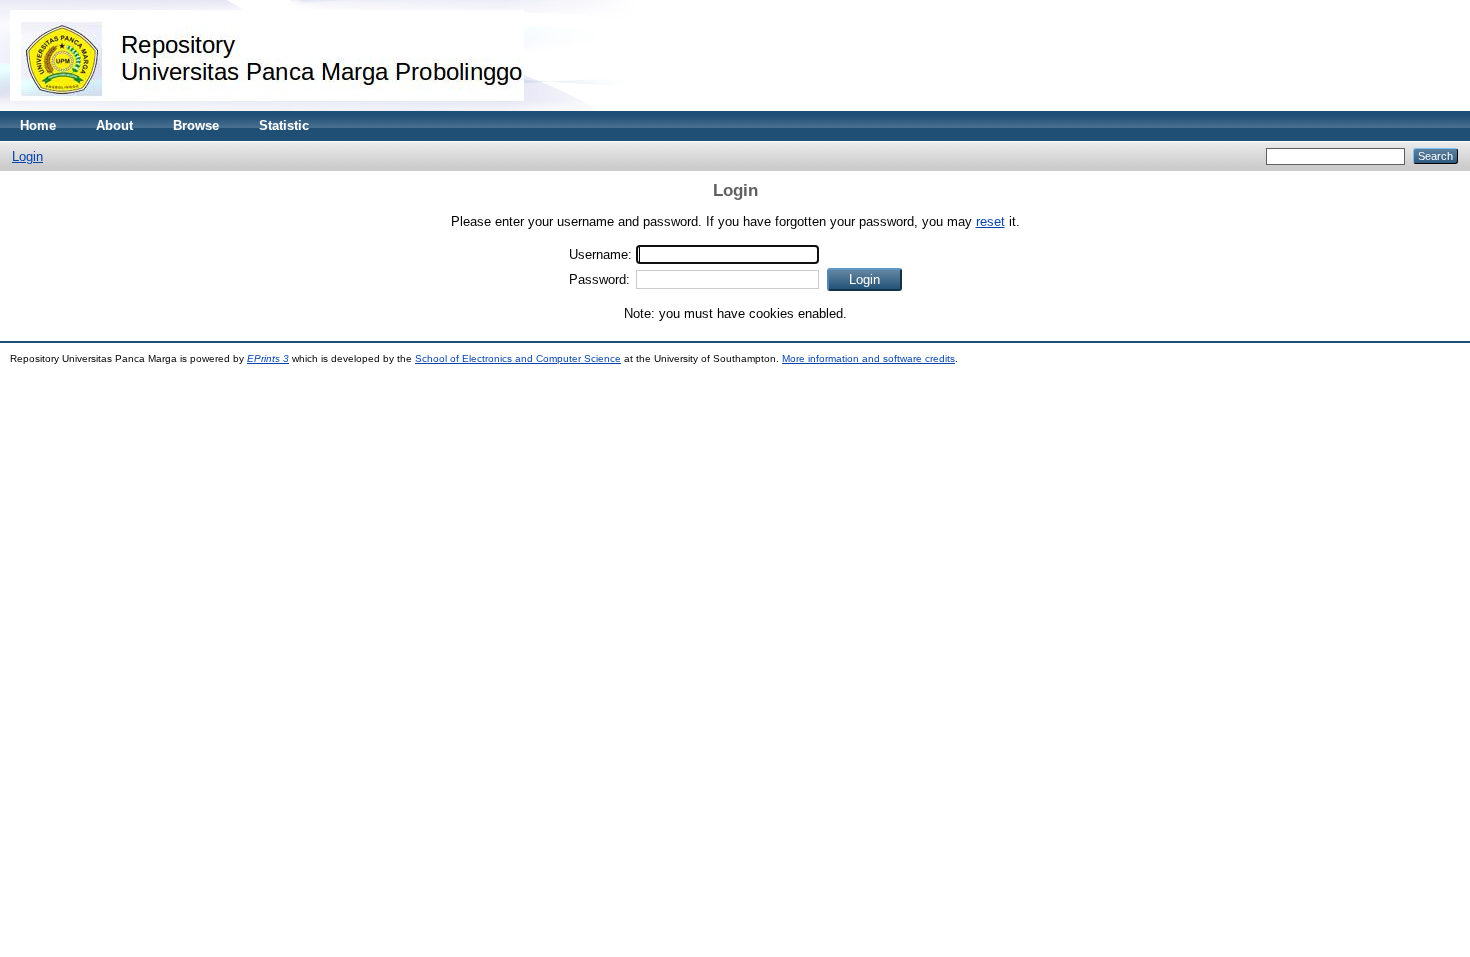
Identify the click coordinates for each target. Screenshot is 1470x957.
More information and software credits (868, 358)
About (114, 125)
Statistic (284, 125)
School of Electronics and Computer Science (518, 358)
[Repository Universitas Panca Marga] (267, 106)
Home (38, 125)
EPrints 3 (268, 358)
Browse (196, 125)
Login (27, 156)
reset (990, 221)
